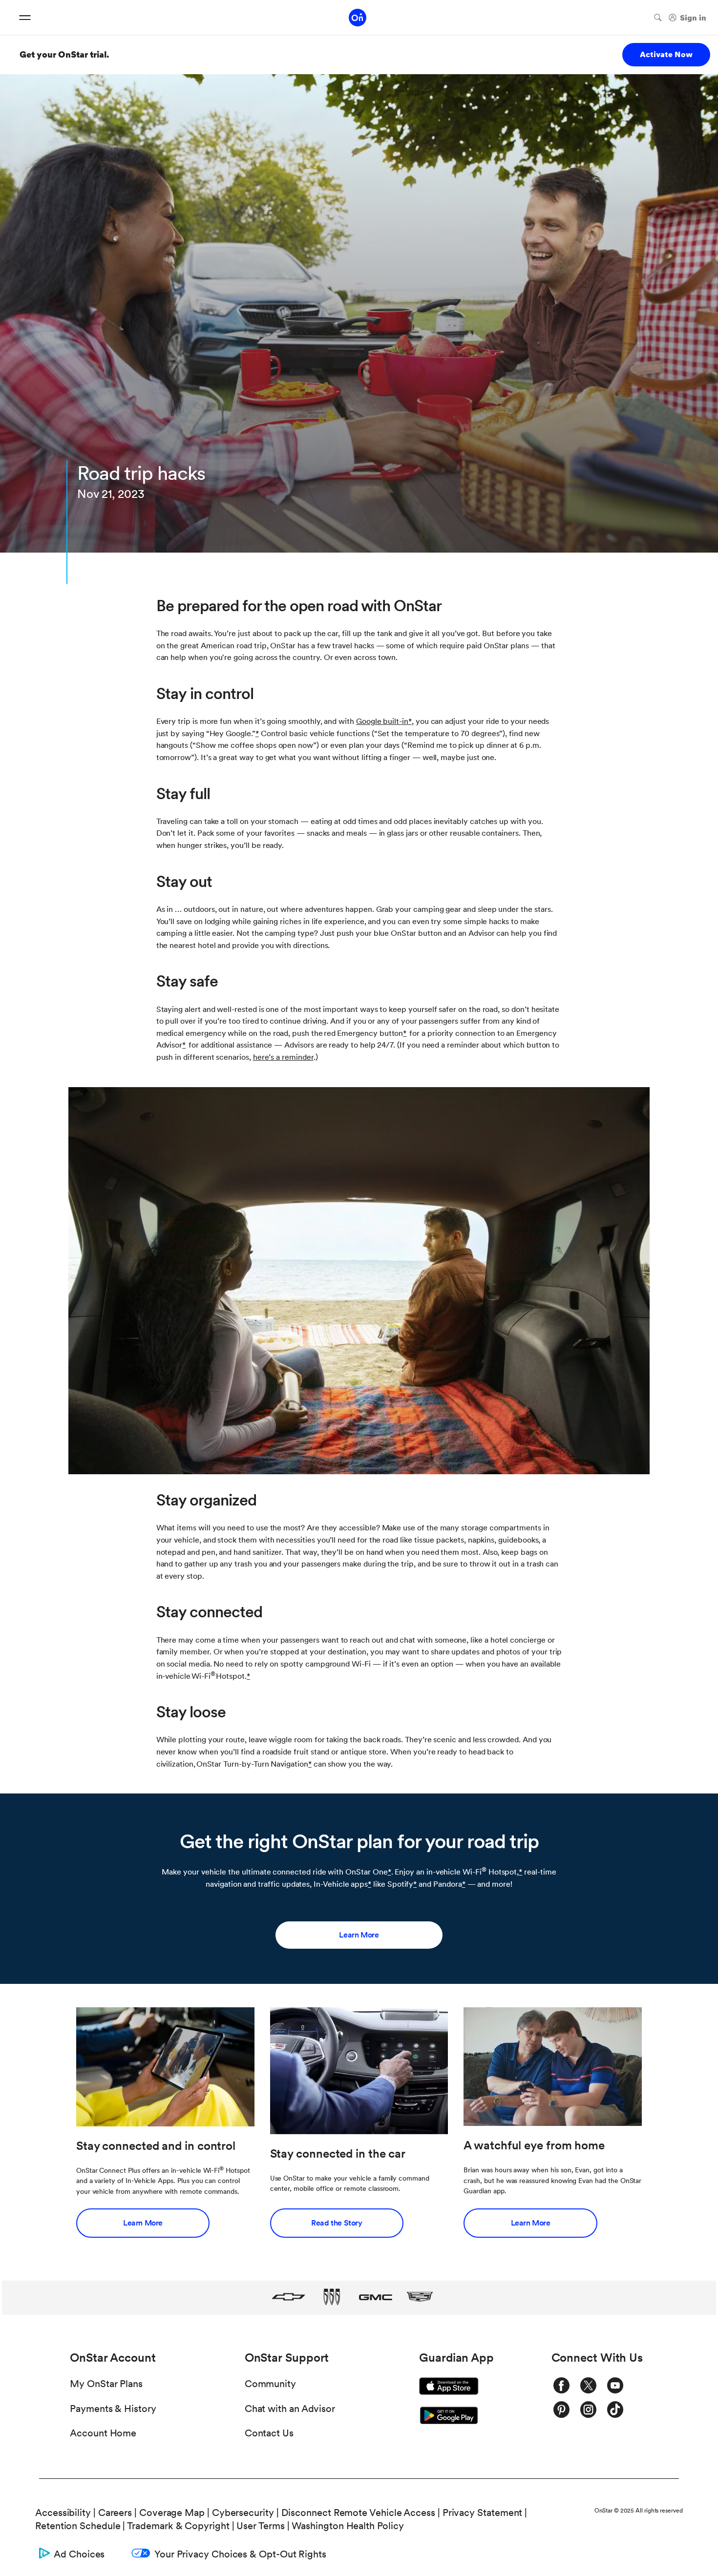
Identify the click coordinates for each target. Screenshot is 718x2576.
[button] (410, 721)
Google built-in (382, 721)
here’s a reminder (283, 1057)
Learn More (359, 1935)
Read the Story (337, 2223)
